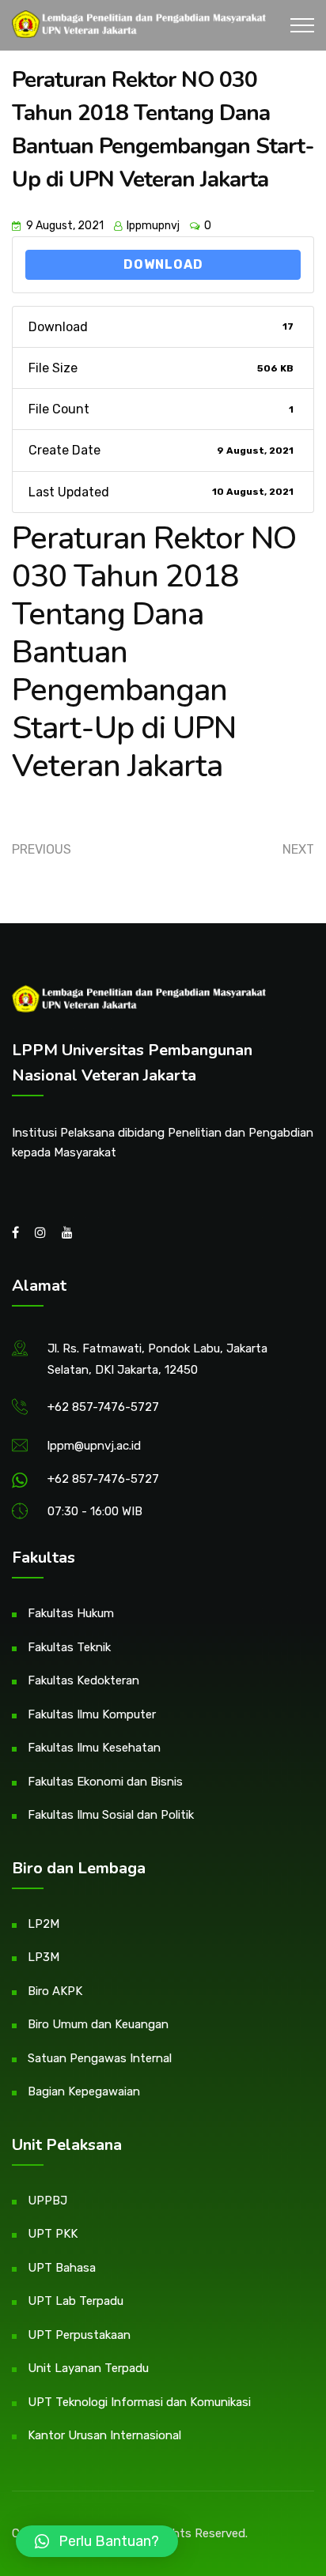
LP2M (44, 1924)
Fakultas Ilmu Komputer (92, 1714)
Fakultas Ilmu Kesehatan (94, 1748)
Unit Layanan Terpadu (88, 2368)
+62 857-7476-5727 (103, 1407)
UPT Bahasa (62, 2268)
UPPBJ (47, 2201)
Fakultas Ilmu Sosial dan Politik (111, 1815)
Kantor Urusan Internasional (104, 2435)
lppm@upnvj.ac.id (94, 1446)
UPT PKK (53, 2234)
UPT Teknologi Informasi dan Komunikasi (139, 2402)
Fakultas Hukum (71, 1613)
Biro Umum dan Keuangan (98, 2024)
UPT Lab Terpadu (76, 2301)
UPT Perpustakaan (79, 2335)
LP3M (44, 1957)
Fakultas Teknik (69, 1647)
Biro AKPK (55, 1991)
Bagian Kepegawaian (84, 2091)
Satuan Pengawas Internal (100, 2058)
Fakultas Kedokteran (83, 1680)
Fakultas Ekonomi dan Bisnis (105, 1782)
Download (163, 264)
